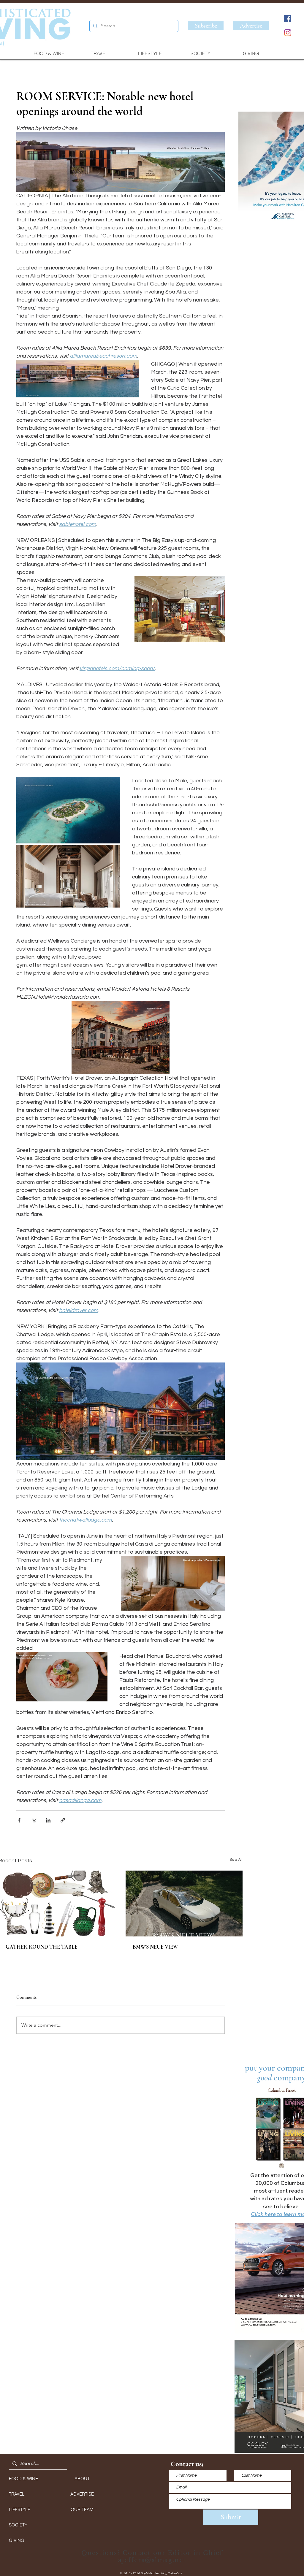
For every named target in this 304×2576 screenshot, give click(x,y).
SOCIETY (18, 2525)
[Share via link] (63, 1820)
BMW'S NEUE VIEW (155, 1947)
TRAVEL (17, 2494)
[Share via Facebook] (19, 1820)
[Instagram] (288, 33)
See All (236, 1860)
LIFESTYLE (20, 2509)
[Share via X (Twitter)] (34, 1820)
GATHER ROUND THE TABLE (42, 1947)
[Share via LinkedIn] (48, 1820)
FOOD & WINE (23, 2479)
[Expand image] (68, 810)
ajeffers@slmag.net (152, 2560)
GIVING (17, 2540)
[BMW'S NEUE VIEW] (184, 1904)
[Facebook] (288, 19)
